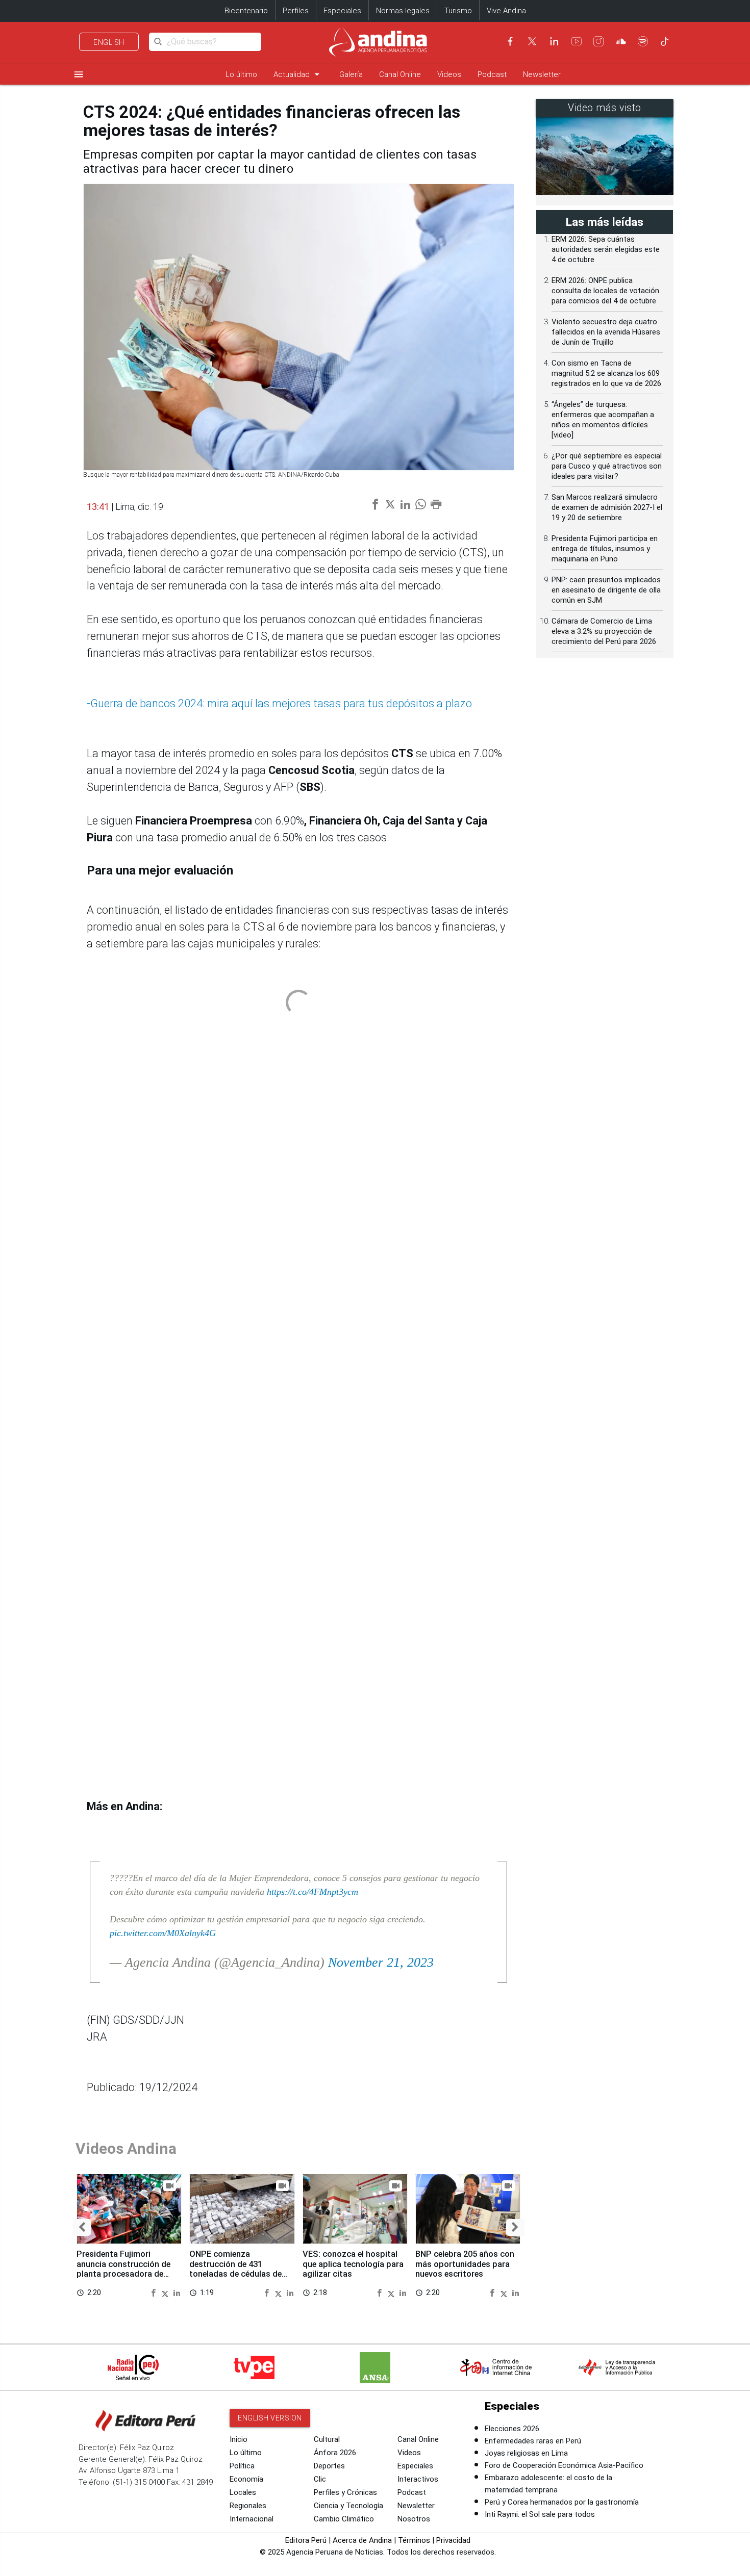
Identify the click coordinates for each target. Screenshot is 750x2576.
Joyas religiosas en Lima (526, 2453)
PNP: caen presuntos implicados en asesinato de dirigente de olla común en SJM (606, 590)
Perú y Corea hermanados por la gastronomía (562, 2502)
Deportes (329, 2466)
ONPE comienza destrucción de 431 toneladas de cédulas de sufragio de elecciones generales (235, 2274)
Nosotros (414, 2519)
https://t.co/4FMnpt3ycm (312, 1892)
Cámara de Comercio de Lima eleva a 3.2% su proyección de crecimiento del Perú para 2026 (604, 631)
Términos (414, 2540)
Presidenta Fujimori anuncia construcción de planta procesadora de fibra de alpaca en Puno (123, 2269)
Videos (449, 74)
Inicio (239, 2439)
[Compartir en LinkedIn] (177, 2292)
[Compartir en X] (166, 2292)
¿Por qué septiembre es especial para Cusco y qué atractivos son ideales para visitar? (607, 466)
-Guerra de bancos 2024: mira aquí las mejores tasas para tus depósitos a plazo (279, 703)
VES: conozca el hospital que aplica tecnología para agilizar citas (353, 2264)
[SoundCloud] (621, 41)
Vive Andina (506, 11)
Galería (351, 74)
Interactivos (418, 2479)
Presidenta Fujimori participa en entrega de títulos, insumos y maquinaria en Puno (605, 549)
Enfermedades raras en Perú (533, 2441)
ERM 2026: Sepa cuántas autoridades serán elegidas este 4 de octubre (606, 249)
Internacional (252, 2519)
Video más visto (605, 108)
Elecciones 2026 (512, 2429)
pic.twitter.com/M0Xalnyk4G (163, 1933)
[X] (532, 41)
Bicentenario (246, 11)
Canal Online (400, 74)
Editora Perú (306, 2540)
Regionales (248, 2506)
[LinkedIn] (554, 41)
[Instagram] (598, 41)
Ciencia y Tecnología (348, 2506)
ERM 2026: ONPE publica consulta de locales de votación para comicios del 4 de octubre (605, 291)
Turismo (458, 11)
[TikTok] (665, 41)
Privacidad (453, 2540)
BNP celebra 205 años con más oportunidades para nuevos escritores (465, 2264)
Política (242, 2466)
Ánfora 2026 (335, 2453)
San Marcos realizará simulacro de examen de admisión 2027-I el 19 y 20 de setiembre (607, 507)
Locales (243, 2492)
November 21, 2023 (381, 1962)
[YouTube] (577, 41)
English (109, 42)
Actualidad (298, 74)
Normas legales (403, 11)
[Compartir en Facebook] (155, 2292)
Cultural (327, 2439)
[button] (82, 2227)
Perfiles (296, 11)
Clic (320, 2479)
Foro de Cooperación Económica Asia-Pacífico (564, 2465)
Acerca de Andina (362, 2540)
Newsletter (542, 74)
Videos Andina (126, 2148)
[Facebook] (510, 41)
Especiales (342, 11)
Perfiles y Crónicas (345, 2492)
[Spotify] (643, 41)
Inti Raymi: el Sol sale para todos (540, 2514)
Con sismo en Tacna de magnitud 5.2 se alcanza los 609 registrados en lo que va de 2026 (606, 373)
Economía (246, 2479)
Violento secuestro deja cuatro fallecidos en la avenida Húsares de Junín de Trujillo (606, 332)
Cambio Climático (344, 2519)
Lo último (241, 74)
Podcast (492, 74)
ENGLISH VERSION (270, 2418)
